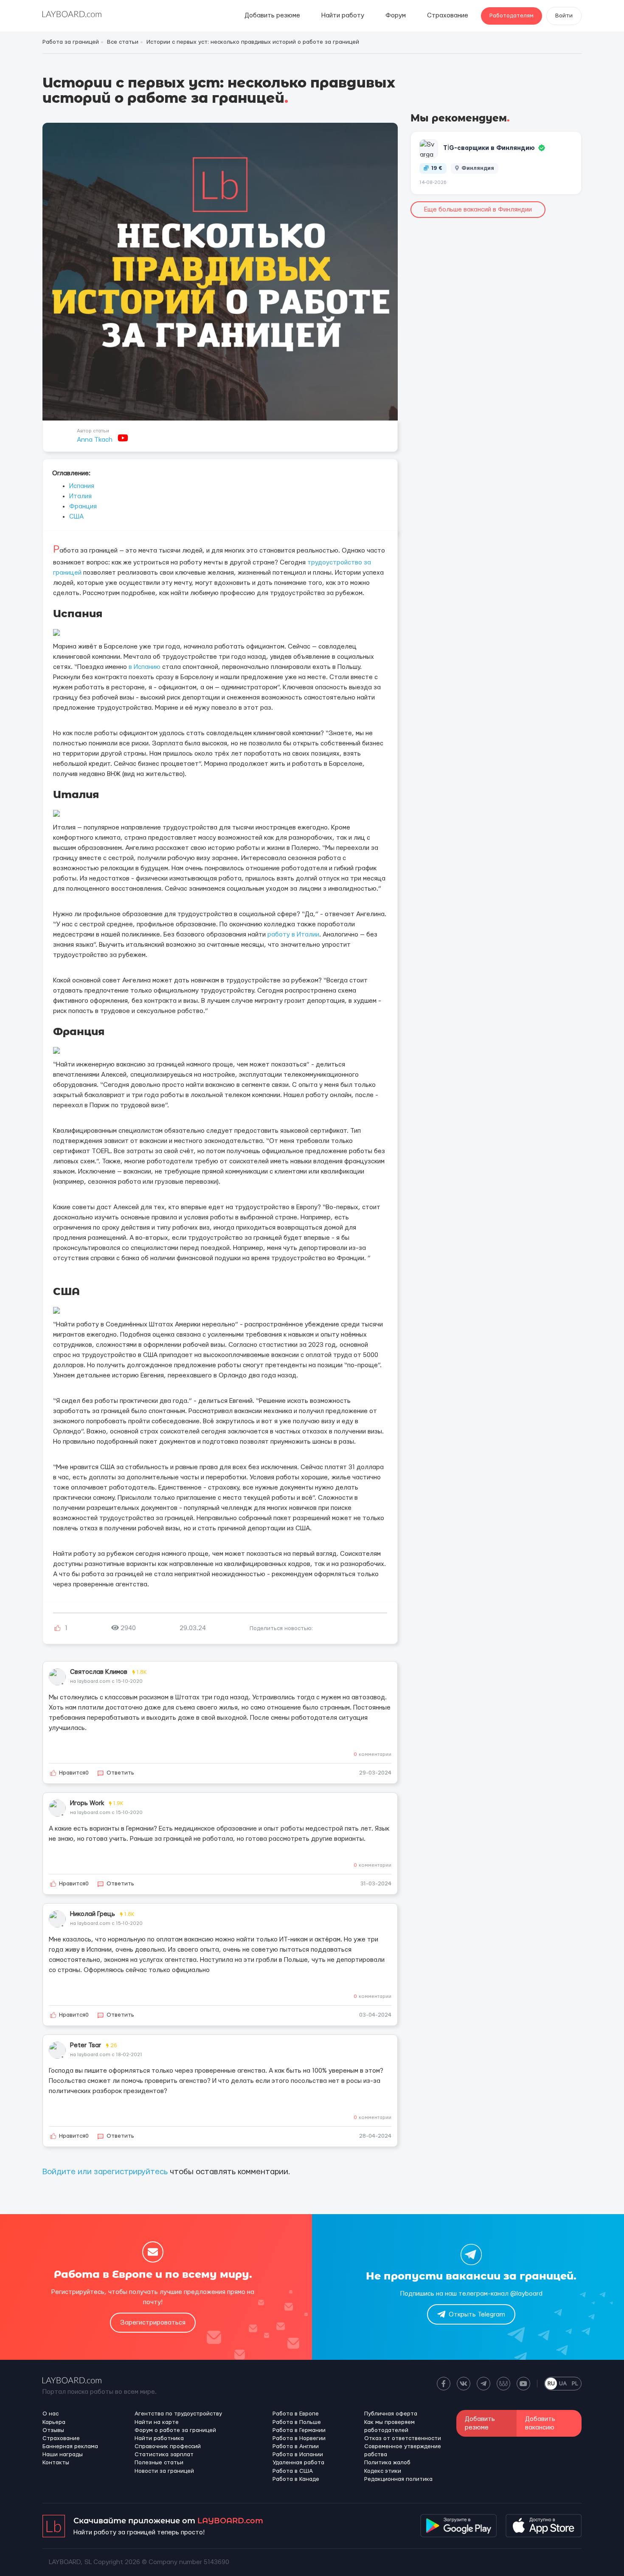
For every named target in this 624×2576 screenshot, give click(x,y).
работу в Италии (293, 935)
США (76, 517)
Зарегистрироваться (153, 2323)
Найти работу (343, 16)
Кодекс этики (383, 2471)
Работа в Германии (299, 2430)
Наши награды (63, 2455)
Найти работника (159, 2438)
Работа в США (293, 2471)
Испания (82, 486)
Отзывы (53, 2430)
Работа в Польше (297, 2422)
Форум (396, 16)
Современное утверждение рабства (403, 2450)
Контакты (56, 2463)
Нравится (74, 1773)
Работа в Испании (298, 2455)
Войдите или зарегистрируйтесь (105, 2172)
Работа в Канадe (296, 2479)
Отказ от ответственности (403, 2438)
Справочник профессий (168, 2446)
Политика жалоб (387, 2463)
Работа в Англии (296, 2446)
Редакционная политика (398, 2479)
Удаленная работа (298, 2463)
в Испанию (145, 667)
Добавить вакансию (540, 2423)
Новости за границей (164, 2471)
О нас (51, 2414)
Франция (83, 506)
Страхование (448, 16)
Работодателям (512, 16)
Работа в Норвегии (299, 2438)
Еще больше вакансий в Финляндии (478, 210)
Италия (80, 496)
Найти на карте (157, 2422)
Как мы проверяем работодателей (389, 2426)
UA (563, 2384)
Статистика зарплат (164, 2455)
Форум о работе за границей (175, 2430)
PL (575, 2384)
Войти (564, 16)
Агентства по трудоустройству (178, 2414)
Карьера (54, 2422)
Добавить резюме (272, 16)
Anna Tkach (95, 440)
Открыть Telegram (477, 2315)
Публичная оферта (391, 2414)
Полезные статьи (159, 2463)
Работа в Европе (296, 2414)
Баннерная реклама (70, 2446)
